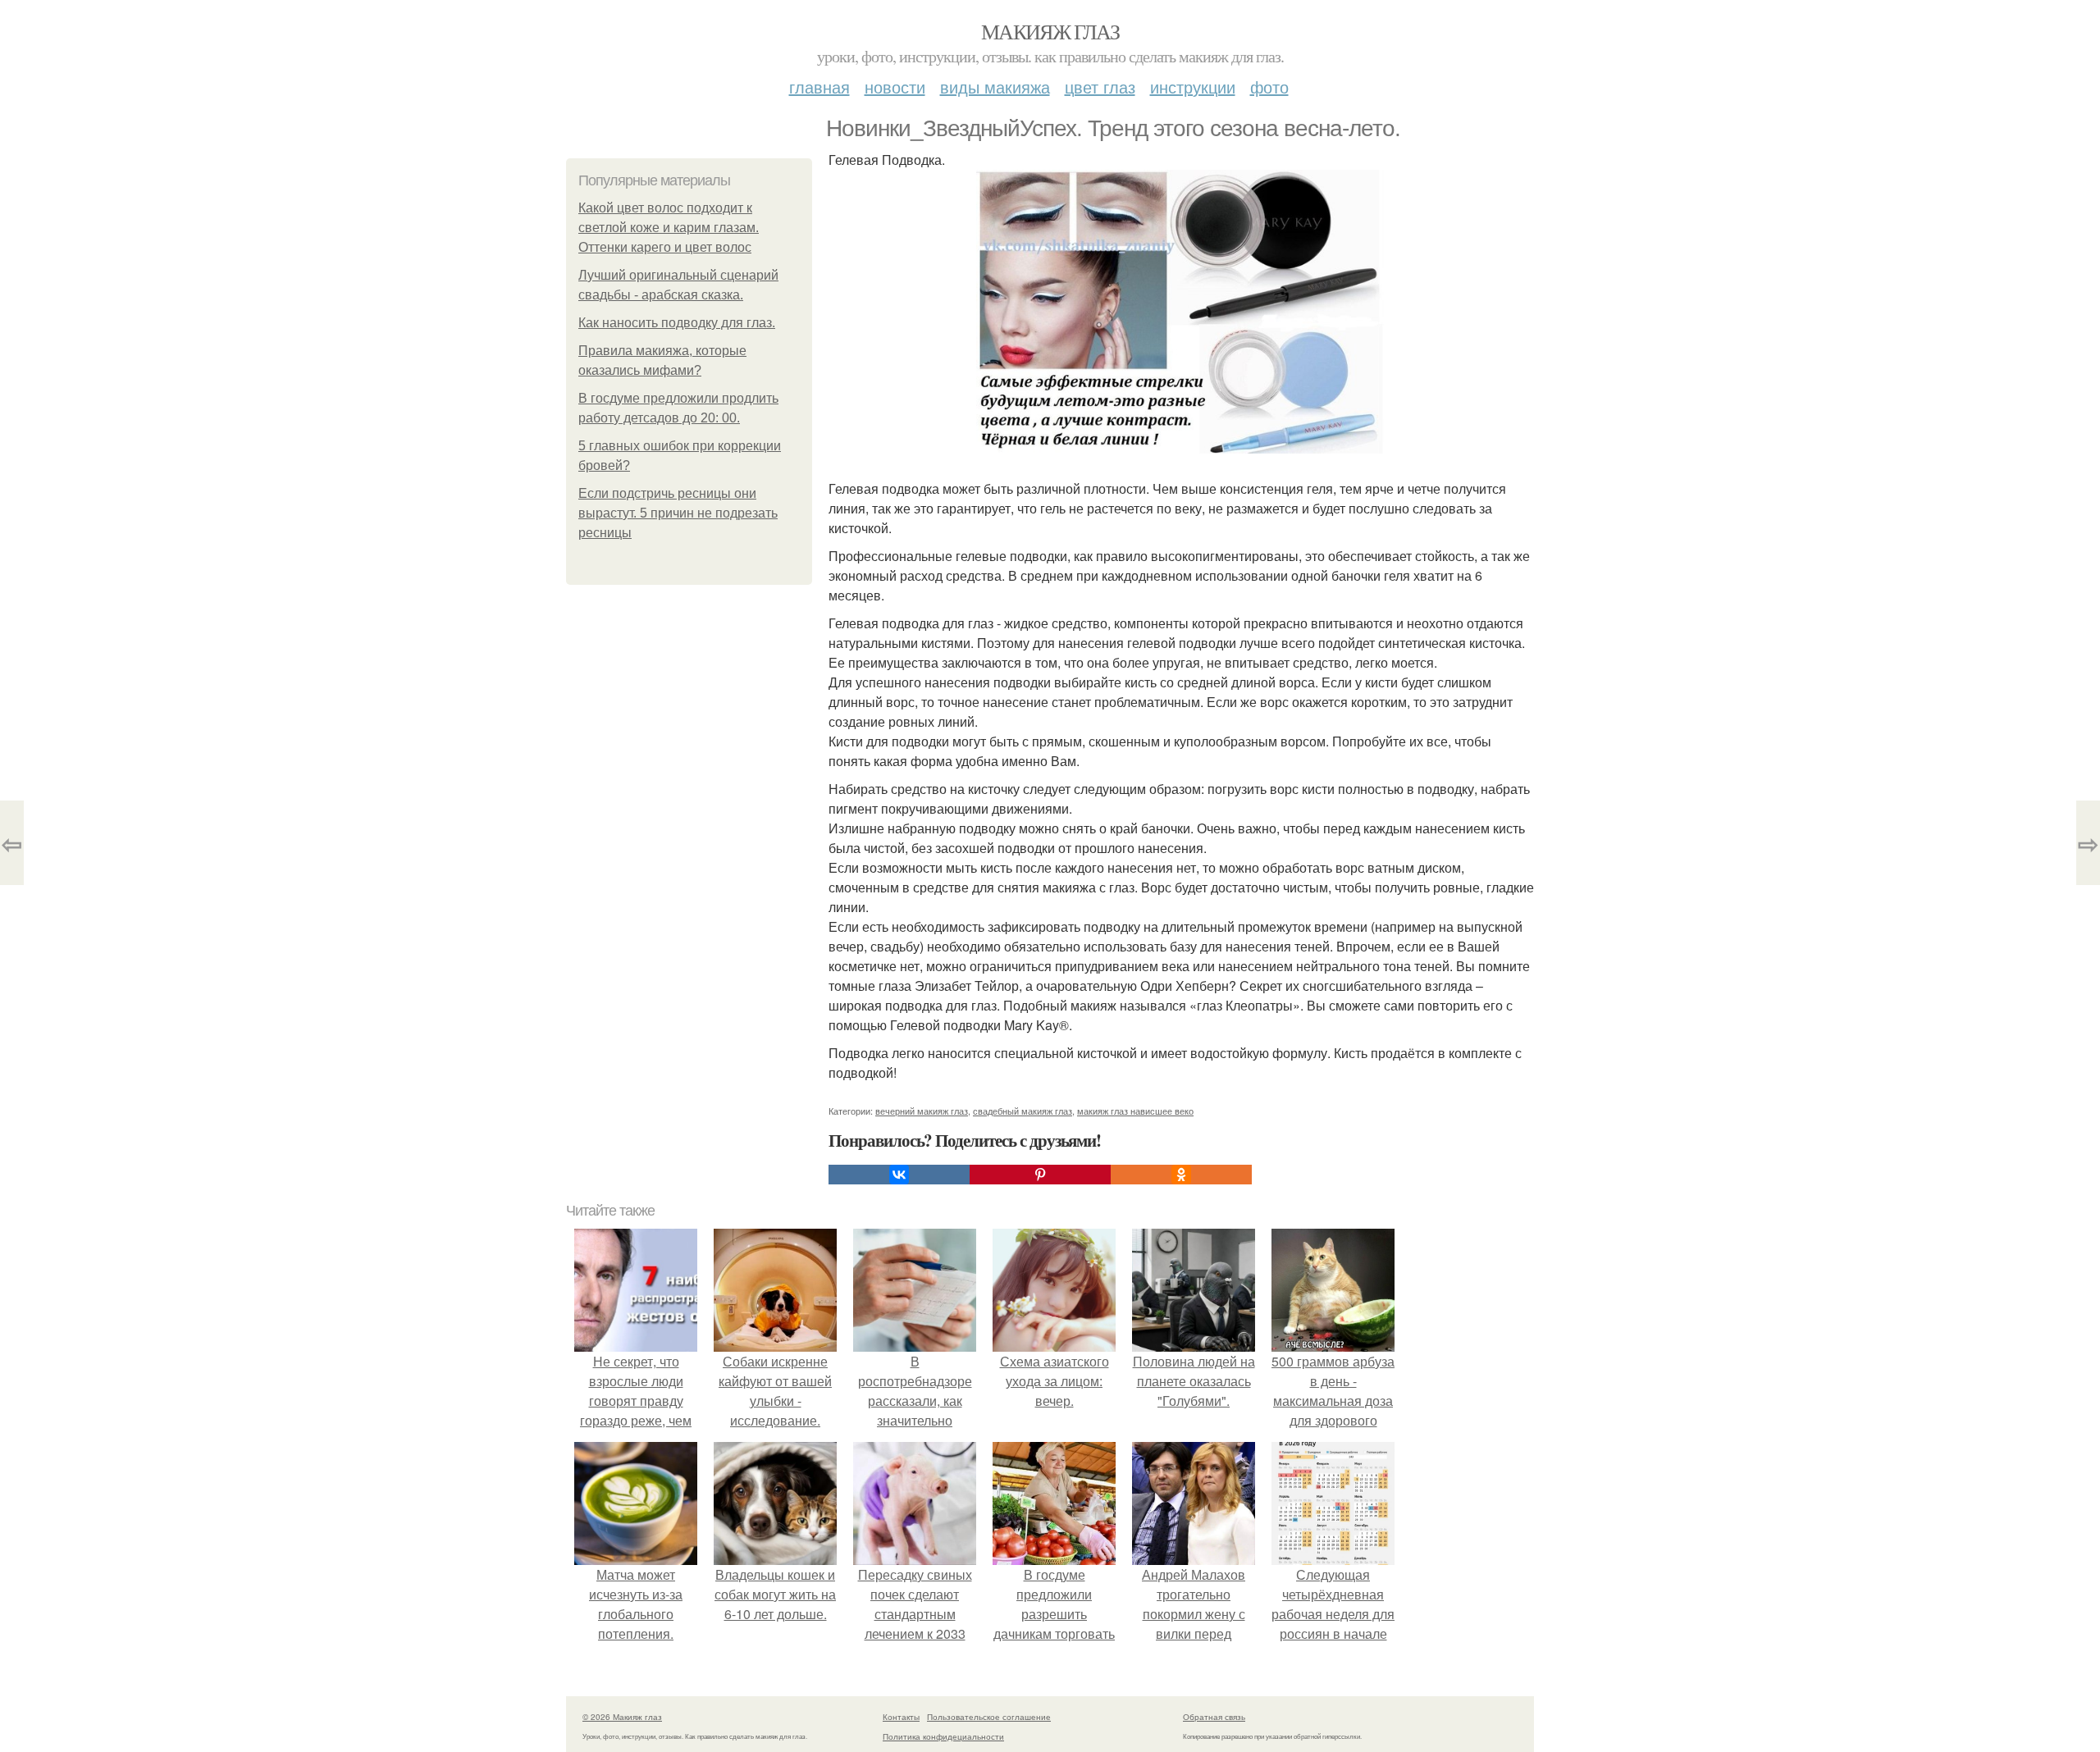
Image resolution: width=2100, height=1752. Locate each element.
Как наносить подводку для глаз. (677, 323)
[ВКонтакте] (899, 1175)
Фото (1269, 87)
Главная (819, 87)
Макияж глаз (1050, 31)
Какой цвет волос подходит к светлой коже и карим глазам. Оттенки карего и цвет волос (669, 228)
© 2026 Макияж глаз (622, 1717)
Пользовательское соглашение (989, 1717)
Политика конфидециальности (943, 1736)
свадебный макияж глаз (1023, 1111)
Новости (895, 87)
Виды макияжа (995, 87)
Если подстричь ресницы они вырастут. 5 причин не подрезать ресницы (678, 513)
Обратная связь (1214, 1717)
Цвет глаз (1100, 87)
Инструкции (1193, 87)
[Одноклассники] (1181, 1175)
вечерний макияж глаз (922, 1111)
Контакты (901, 1717)
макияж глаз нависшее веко (1135, 1111)
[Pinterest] (1040, 1175)
